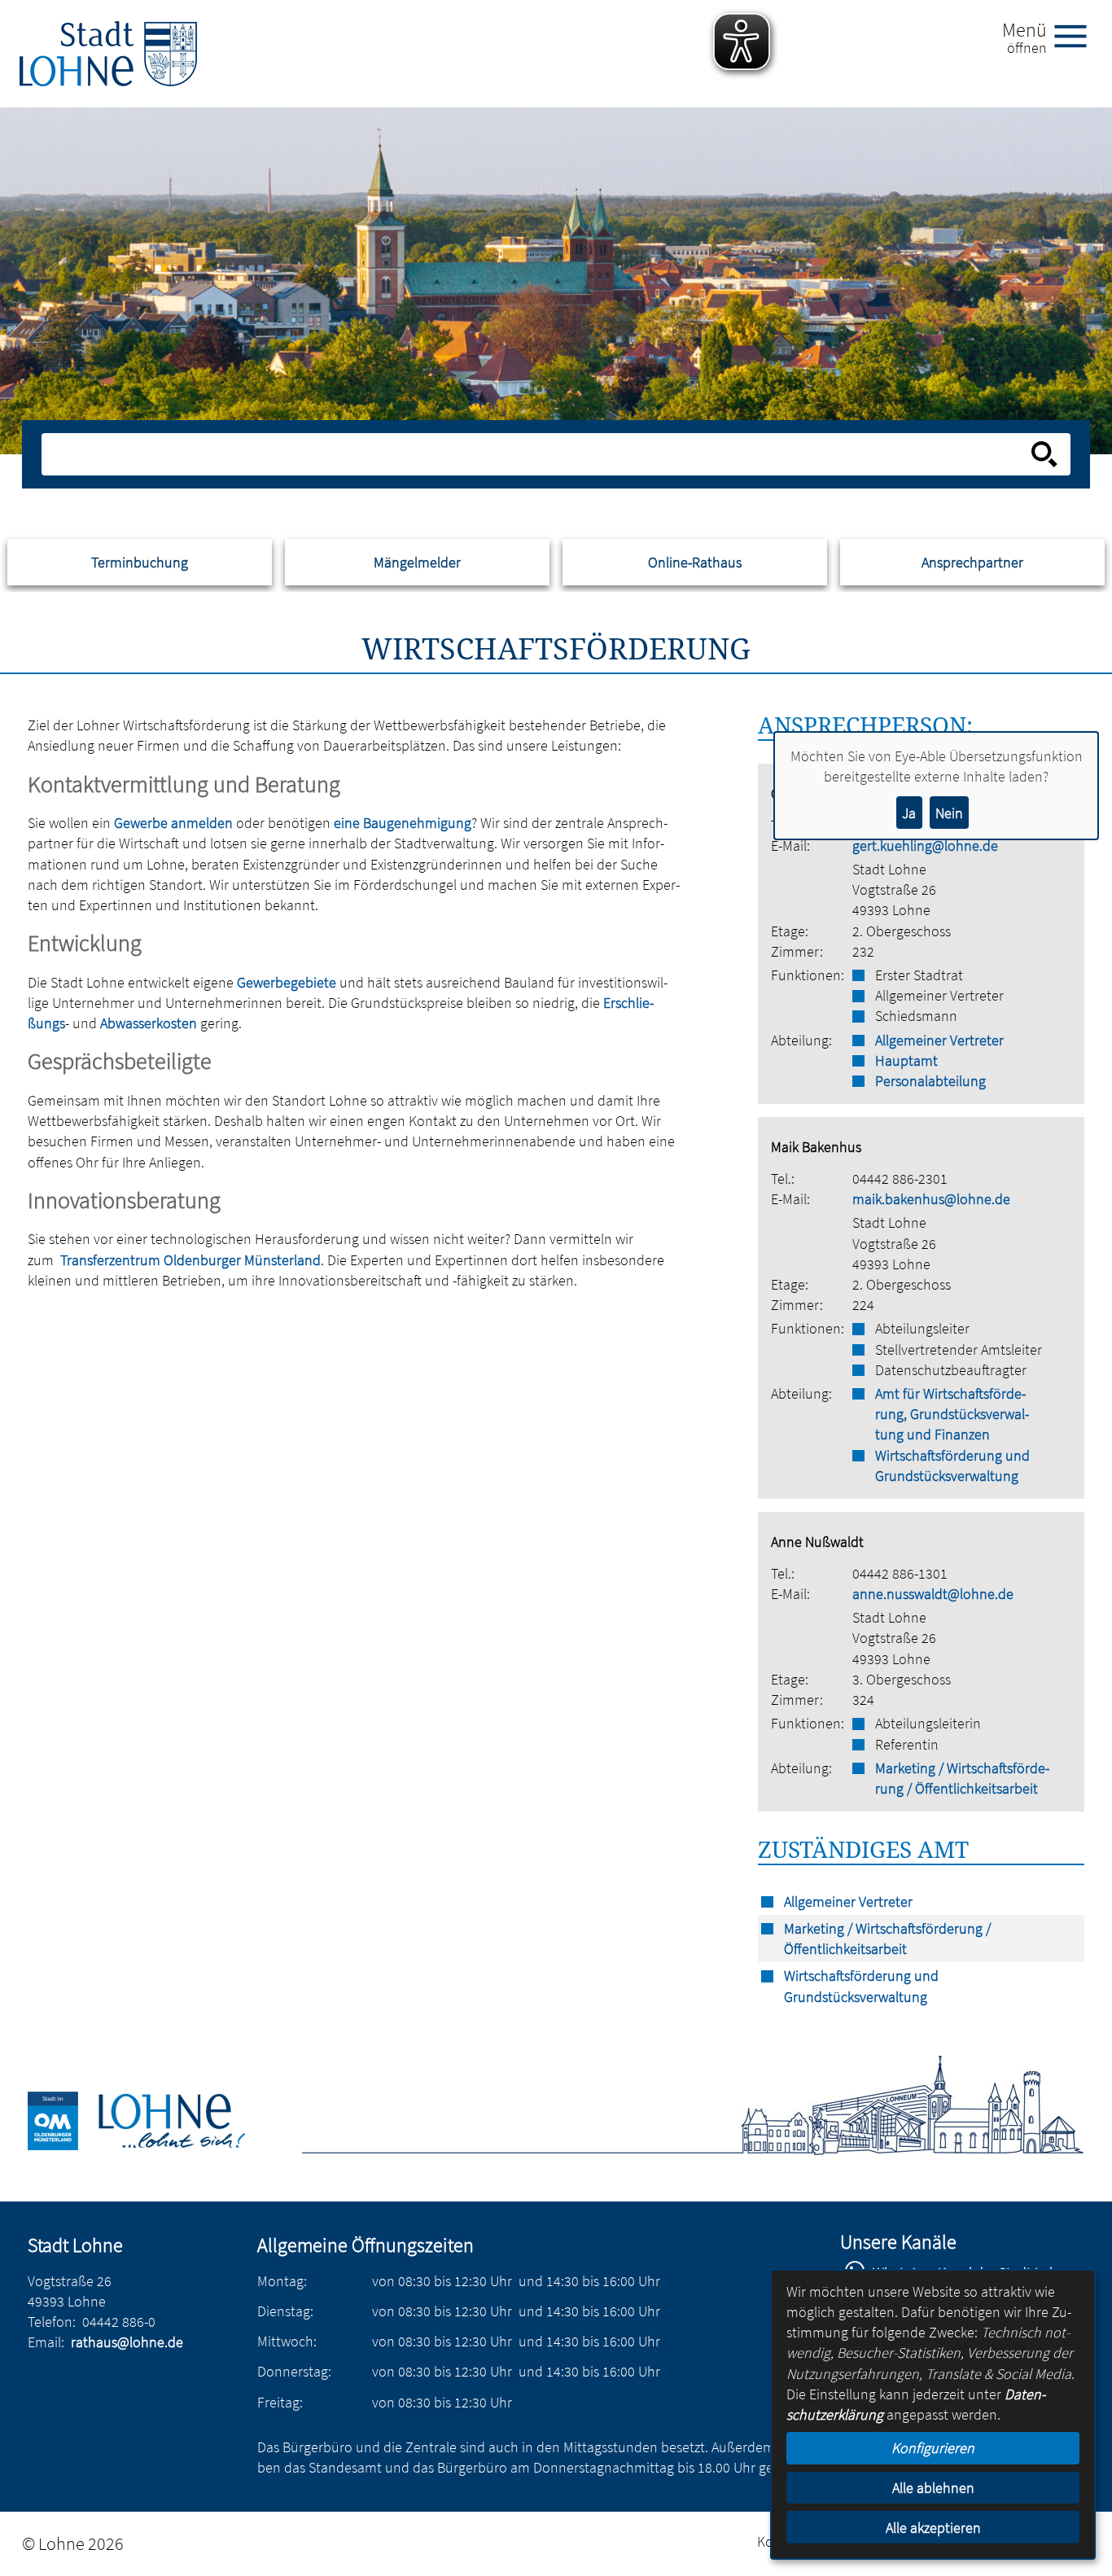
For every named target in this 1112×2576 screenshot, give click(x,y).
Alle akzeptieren (933, 2528)
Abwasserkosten (149, 1023)
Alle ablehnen (933, 2488)
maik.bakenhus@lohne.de (931, 1199)
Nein (949, 813)
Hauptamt (906, 1060)
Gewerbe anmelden (173, 823)
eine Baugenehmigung (403, 823)
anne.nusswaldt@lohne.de (933, 1594)
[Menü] (1077, 35)
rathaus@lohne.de (127, 2342)
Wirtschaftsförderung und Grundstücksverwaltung (952, 1465)
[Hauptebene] (108, 54)
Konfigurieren (933, 2448)
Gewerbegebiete (287, 982)
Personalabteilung (930, 1081)
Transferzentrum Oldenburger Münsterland (190, 1260)
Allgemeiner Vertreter (939, 1040)
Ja (909, 813)
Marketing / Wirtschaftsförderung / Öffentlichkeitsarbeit (962, 1778)
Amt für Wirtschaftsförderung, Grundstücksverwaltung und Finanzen (952, 1414)
